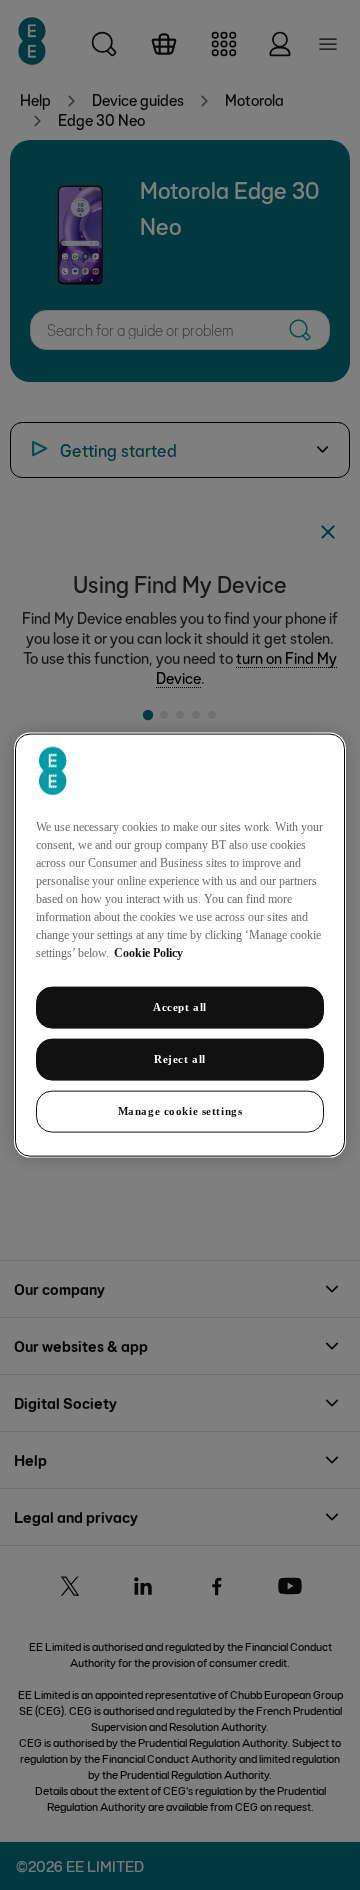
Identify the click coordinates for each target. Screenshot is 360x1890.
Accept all (180, 1007)
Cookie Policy (148, 953)
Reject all (180, 1059)
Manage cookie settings (180, 1110)
